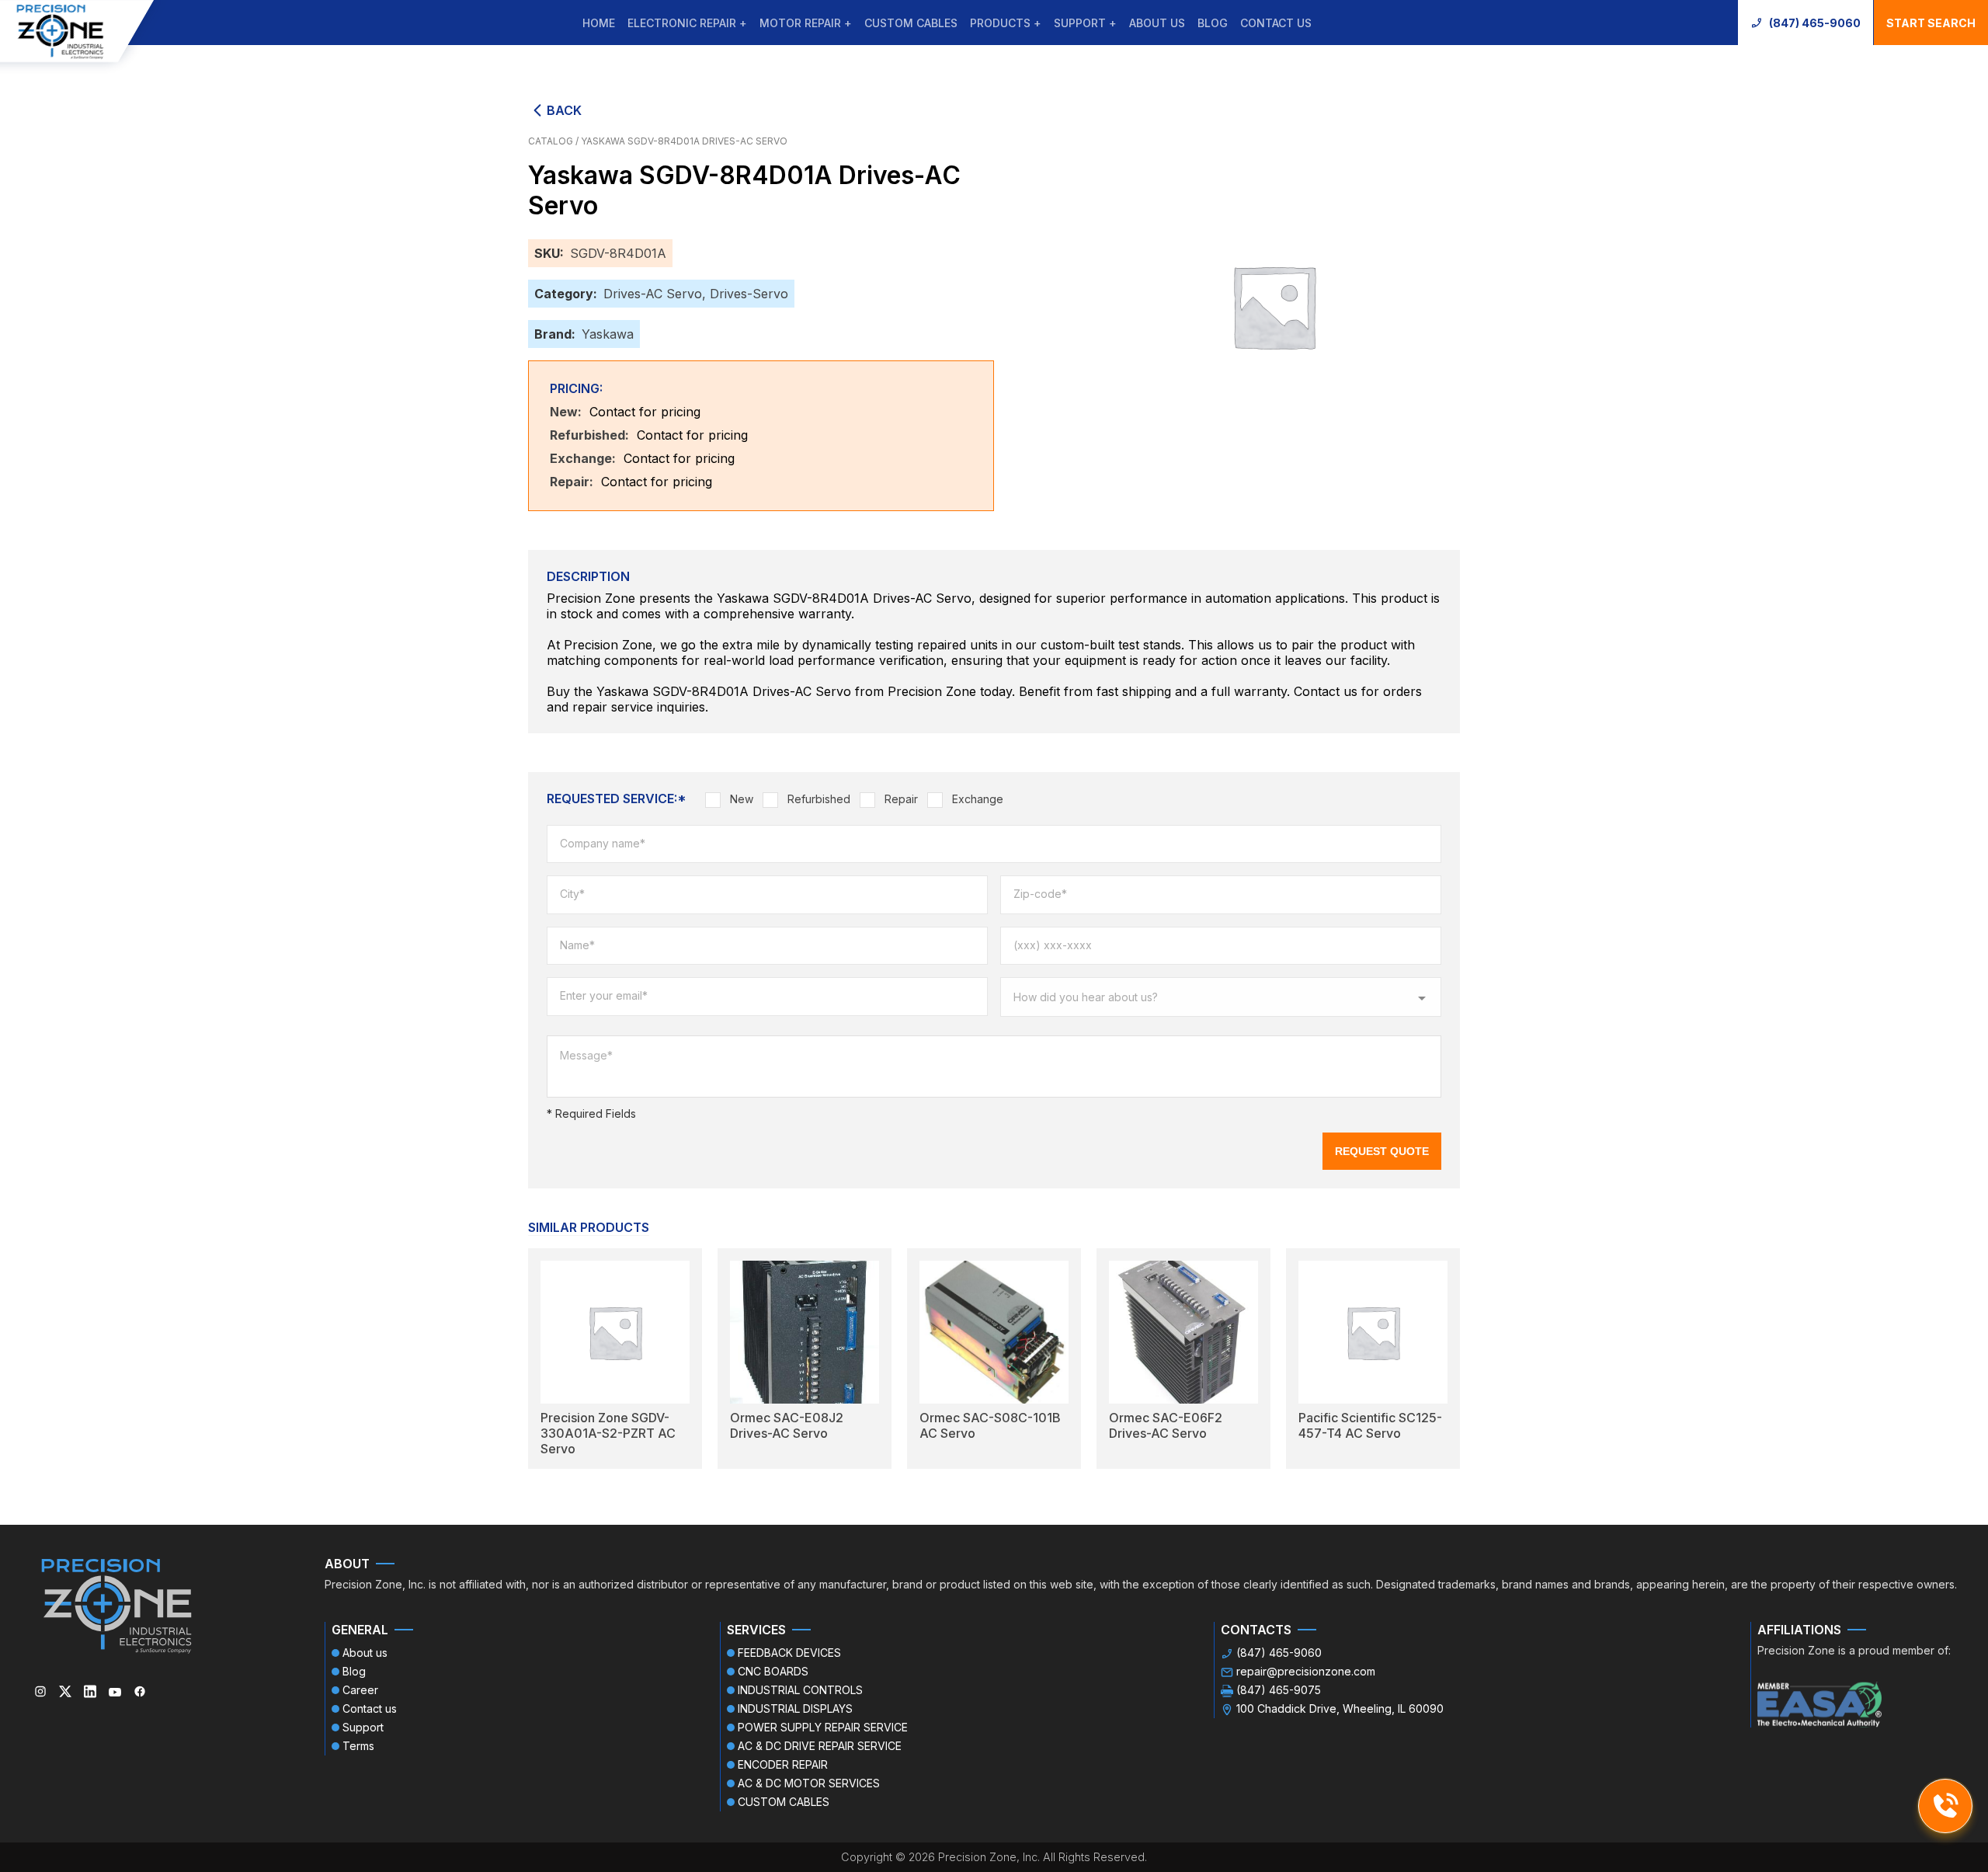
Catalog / (554, 141)
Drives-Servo (749, 294)
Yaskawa (608, 334)
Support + (1085, 23)
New (742, 799)
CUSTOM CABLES (911, 23)
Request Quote (1382, 1151)
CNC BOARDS (773, 1671)
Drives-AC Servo (653, 294)
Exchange (978, 799)
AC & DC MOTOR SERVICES (809, 1783)
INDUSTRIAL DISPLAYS (795, 1708)
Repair (901, 799)
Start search (1931, 23)
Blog (1213, 23)
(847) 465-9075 (1279, 1690)
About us (1157, 23)
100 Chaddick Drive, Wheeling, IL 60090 (1340, 1708)
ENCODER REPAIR (783, 1764)
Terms (358, 1746)
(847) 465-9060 (1815, 23)
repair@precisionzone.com (1306, 1671)
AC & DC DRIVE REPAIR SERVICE (820, 1746)
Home (599, 23)
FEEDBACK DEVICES (789, 1653)
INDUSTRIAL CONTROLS (800, 1690)
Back (564, 110)
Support (363, 1727)
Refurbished (819, 799)
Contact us (1276, 23)
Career (360, 1690)
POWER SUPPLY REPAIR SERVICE (823, 1727)
